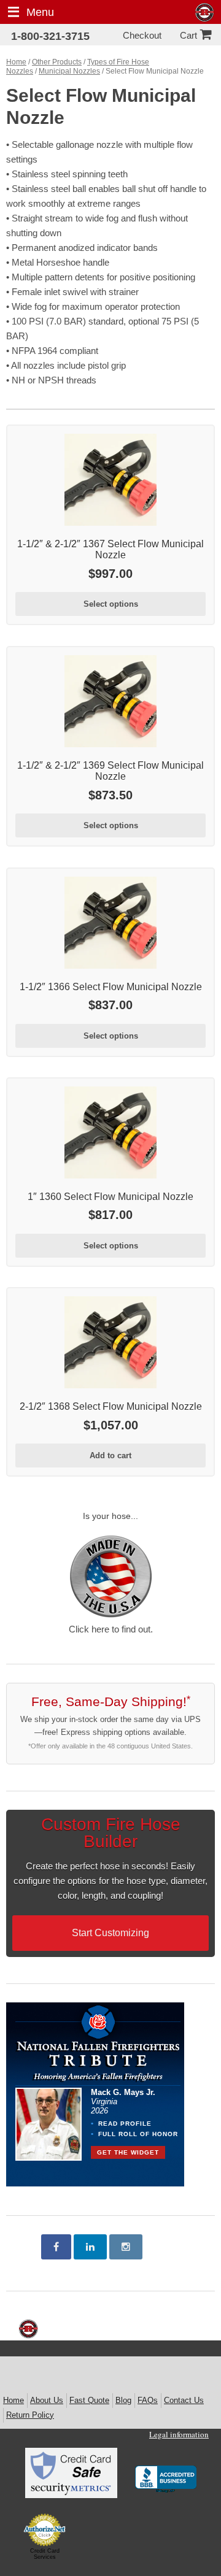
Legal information (179, 2434)
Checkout (142, 35)
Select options (111, 604)
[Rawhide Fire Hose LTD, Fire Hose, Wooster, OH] (166, 2480)
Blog (123, 2400)
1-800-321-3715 (50, 36)
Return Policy (30, 2415)
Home (16, 62)
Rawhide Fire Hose (29, 2329)
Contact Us (184, 2400)
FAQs (148, 2400)
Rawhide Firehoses (205, 13)
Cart (188, 35)
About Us (47, 2400)
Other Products (57, 62)
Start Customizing (110, 1933)
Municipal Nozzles (69, 71)
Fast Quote (89, 2400)
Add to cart (110, 1455)
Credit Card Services (45, 2554)
